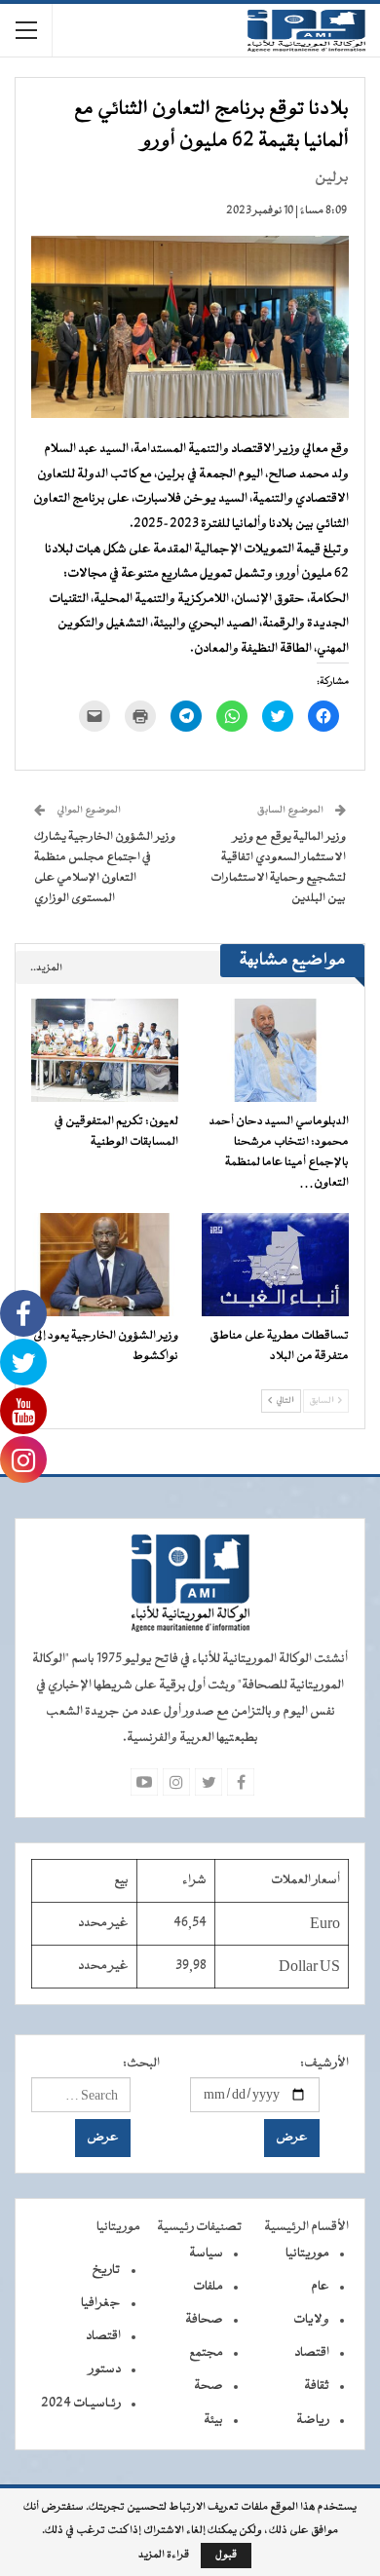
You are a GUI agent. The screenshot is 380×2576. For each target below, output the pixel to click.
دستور (105, 2369)
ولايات (311, 2320)
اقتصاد (312, 2353)
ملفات (208, 2287)
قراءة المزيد (164, 2556)
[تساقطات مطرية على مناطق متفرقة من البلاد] (275, 1265)
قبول (226, 2555)
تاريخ (106, 2270)
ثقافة (317, 2386)
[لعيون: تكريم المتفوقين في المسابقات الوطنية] (105, 1050)
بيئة (213, 2420)
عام (320, 2287)
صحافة (204, 2320)
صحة (209, 2386)
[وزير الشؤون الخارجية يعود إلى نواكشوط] (105, 1265)
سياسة (206, 2254)
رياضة (313, 2420)
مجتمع (206, 2353)
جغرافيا (101, 2303)
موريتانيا (307, 2254)
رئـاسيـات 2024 (81, 2404)
